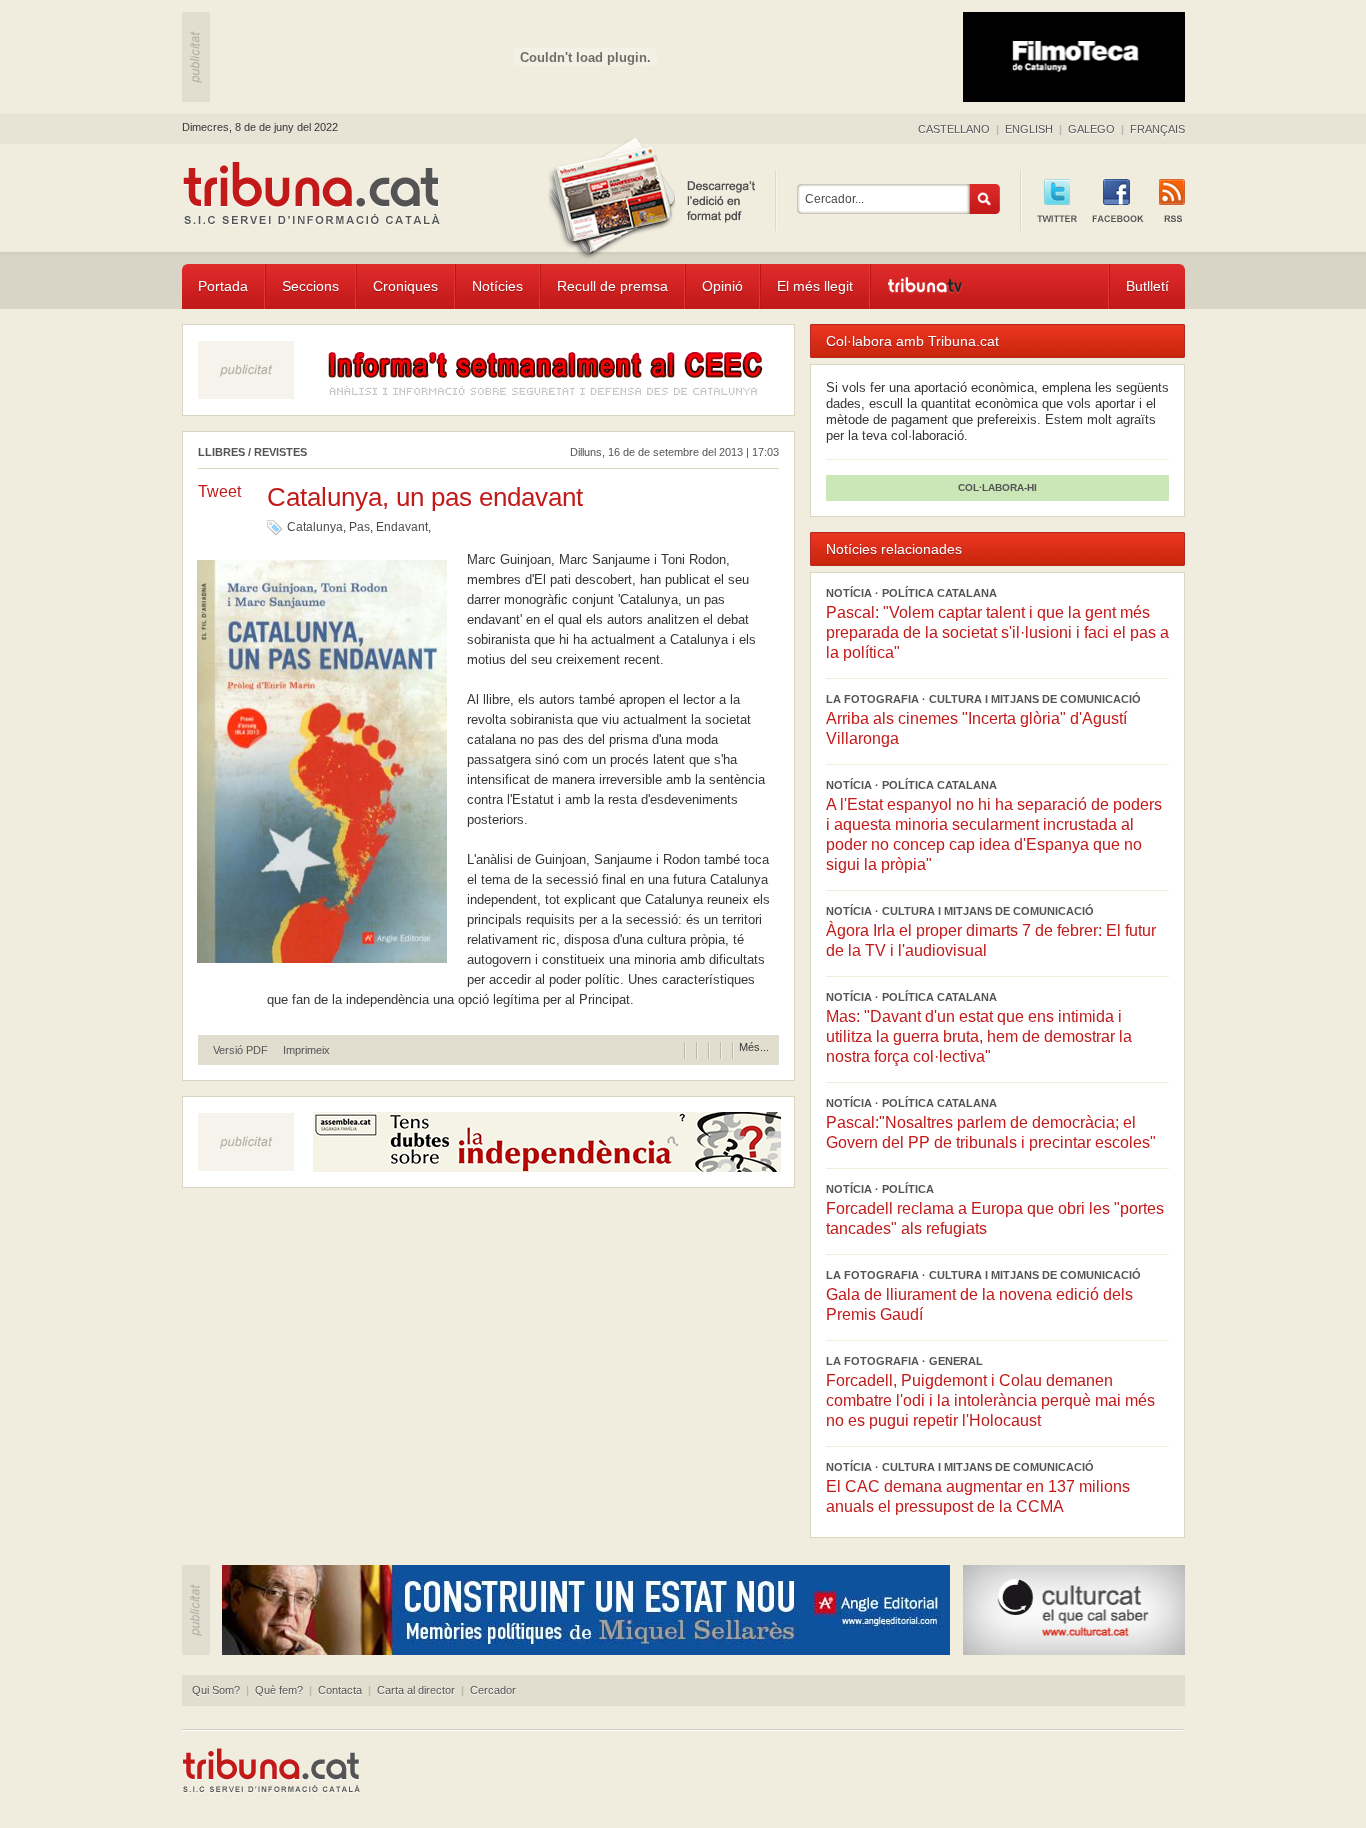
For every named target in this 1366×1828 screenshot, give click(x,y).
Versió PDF (240, 1050)
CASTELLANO (954, 129)
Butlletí (1147, 286)
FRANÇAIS (1157, 129)
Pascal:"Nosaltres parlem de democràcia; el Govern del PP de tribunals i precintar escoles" (991, 1132)
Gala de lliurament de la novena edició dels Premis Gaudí (979, 1304)
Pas (359, 527)
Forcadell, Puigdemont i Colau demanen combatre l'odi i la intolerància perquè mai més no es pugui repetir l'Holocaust (990, 1400)
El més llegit (815, 286)
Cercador (493, 1690)
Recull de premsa (612, 286)
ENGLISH (1029, 129)
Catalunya (315, 527)
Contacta (340, 1690)
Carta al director (416, 1690)
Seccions (310, 286)
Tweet (219, 491)
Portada (223, 286)
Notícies (497, 286)
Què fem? (279, 1690)
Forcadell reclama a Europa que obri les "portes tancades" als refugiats (995, 1218)
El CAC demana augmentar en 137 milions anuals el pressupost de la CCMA (978, 1496)
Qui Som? (216, 1690)
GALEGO (1091, 129)
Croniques (405, 286)
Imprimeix (306, 1050)
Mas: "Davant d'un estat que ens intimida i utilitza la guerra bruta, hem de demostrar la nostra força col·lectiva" (979, 1036)
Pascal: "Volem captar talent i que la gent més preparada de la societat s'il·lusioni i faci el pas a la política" (997, 632)
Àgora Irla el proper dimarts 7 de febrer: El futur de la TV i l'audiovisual (991, 940)
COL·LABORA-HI (997, 487)
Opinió (722, 286)
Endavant (402, 527)
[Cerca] (985, 199)
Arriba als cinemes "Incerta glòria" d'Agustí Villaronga (976, 728)
